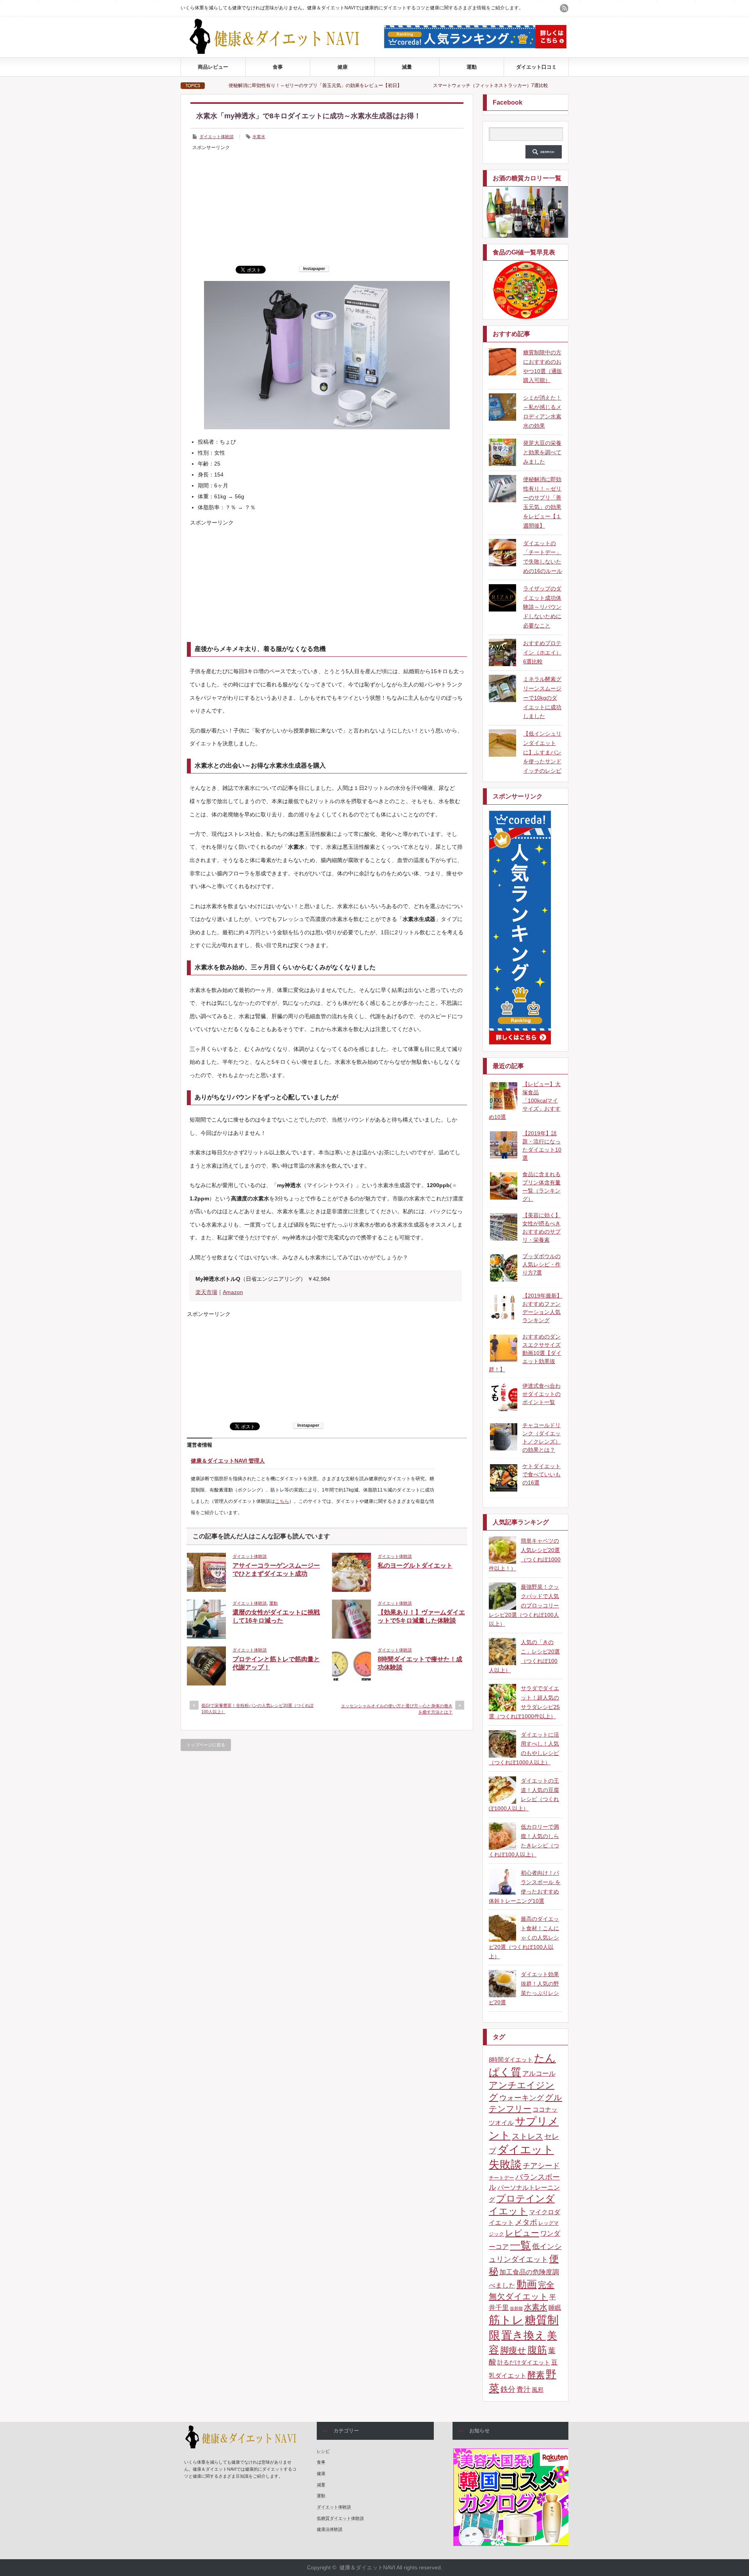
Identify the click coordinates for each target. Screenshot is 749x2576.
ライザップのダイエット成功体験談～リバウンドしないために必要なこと (542, 607)
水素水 (259, 137)
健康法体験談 (330, 2529)
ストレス (527, 2136)
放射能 (516, 2308)
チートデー (501, 2178)
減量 (407, 67)
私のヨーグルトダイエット (415, 1565)
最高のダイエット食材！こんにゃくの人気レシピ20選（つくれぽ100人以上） (524, 1937)
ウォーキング (522, 2098)
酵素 (536, 2375)
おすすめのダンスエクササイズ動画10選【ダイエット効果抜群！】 (525, 1353)
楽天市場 (206, 1292)
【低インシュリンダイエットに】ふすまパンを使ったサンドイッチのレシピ (542, 752)
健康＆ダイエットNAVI (367, 2567)
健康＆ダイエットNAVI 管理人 (228, 1461)
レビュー (522, 2233)
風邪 (538, 2390)
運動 (472, 67)
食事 (278, 67)
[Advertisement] (327, 207)
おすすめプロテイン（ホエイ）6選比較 (542, 652)
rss (564, 8)
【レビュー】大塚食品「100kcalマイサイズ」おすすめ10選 (525, 1100)
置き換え (524, 2335)
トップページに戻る (206, 1745)
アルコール (539, 2074)
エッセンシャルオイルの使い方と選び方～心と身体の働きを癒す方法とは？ (397, 1709)
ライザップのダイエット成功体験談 (500, 85)
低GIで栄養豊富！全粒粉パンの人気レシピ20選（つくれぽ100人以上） (257, 1708)
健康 (343, 67)
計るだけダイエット (524, 2363)
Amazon (233, 1292)
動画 (527, 2284)
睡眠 (555, 2308)
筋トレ (506, 2320)
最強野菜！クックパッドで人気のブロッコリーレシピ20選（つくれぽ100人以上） (524, 1605)
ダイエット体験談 (217, 137)
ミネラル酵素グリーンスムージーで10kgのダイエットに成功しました (542, 698)
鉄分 (508, 2389)
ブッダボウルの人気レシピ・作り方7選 (541, 1264)
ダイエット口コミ (536, 67)
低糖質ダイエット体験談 (340, 2518)
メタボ (526, 2222)
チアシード (541, 2166)
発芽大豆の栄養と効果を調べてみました (542, 452)
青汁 (524, 2389)
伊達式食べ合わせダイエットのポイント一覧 (541, 1394)
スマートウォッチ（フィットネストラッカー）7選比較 (374, 85)
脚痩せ (513, 2350)
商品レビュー (213, 67)
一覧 (520, 2245)
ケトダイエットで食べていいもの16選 (541, 1474)
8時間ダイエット (511, 2060)
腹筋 (537, 2350)
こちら (282, 1501)
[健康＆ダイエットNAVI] (281, 52)
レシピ (323, 2451)
